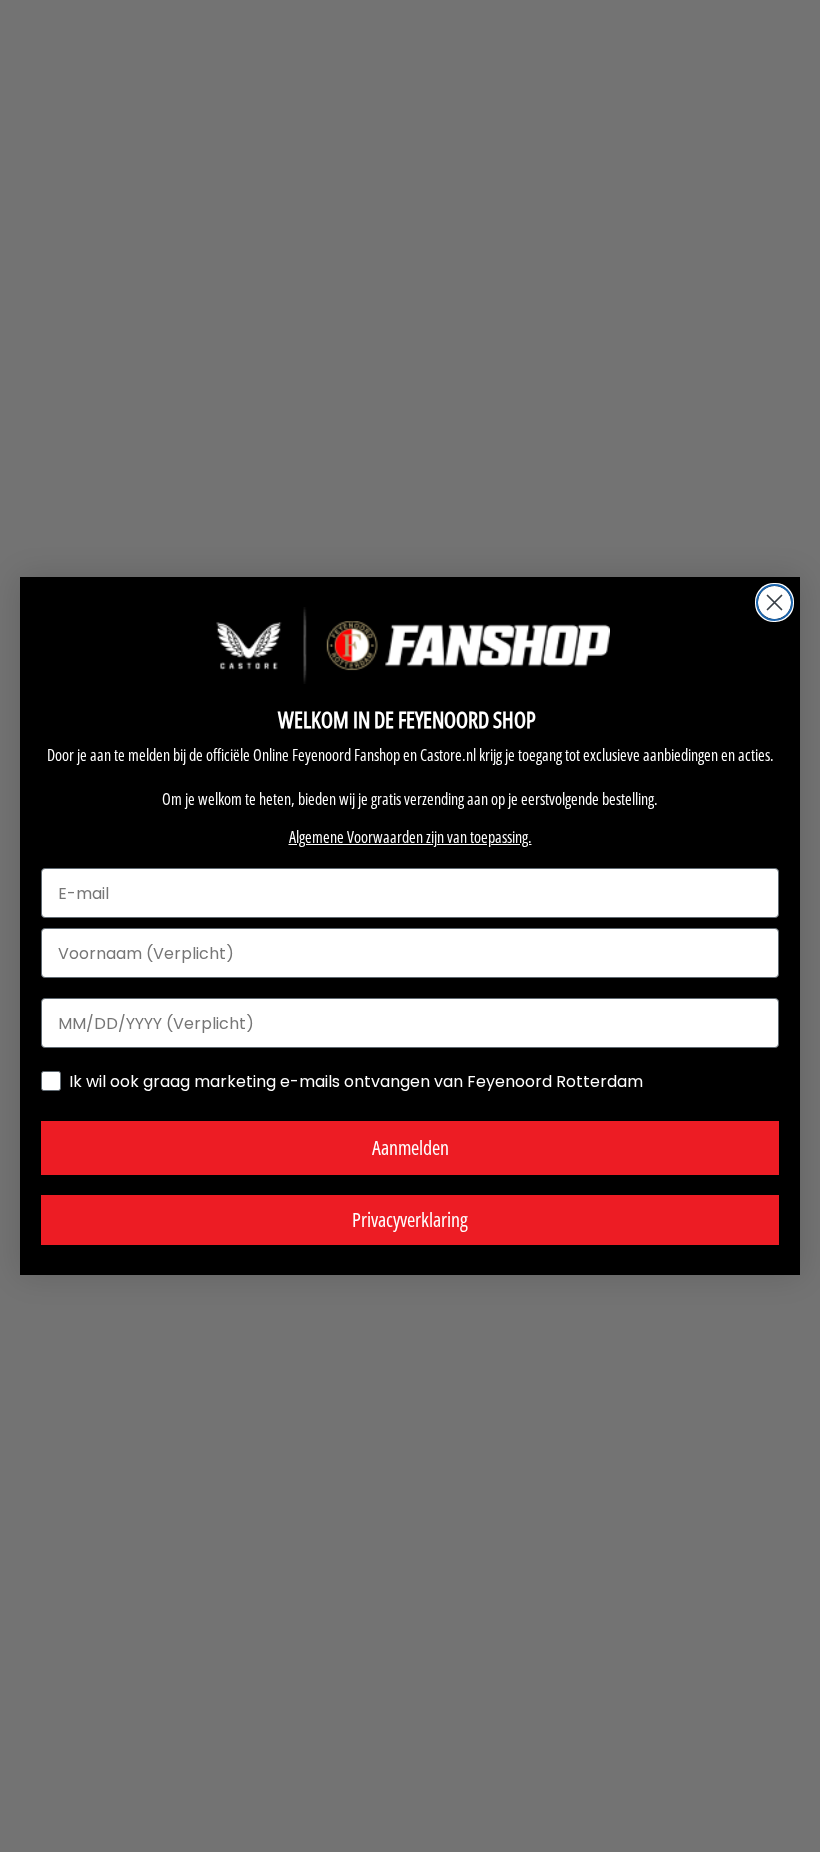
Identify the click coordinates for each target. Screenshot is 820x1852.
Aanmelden (410, 1147)
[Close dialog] (774, 602)
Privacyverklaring (410, 1219)
